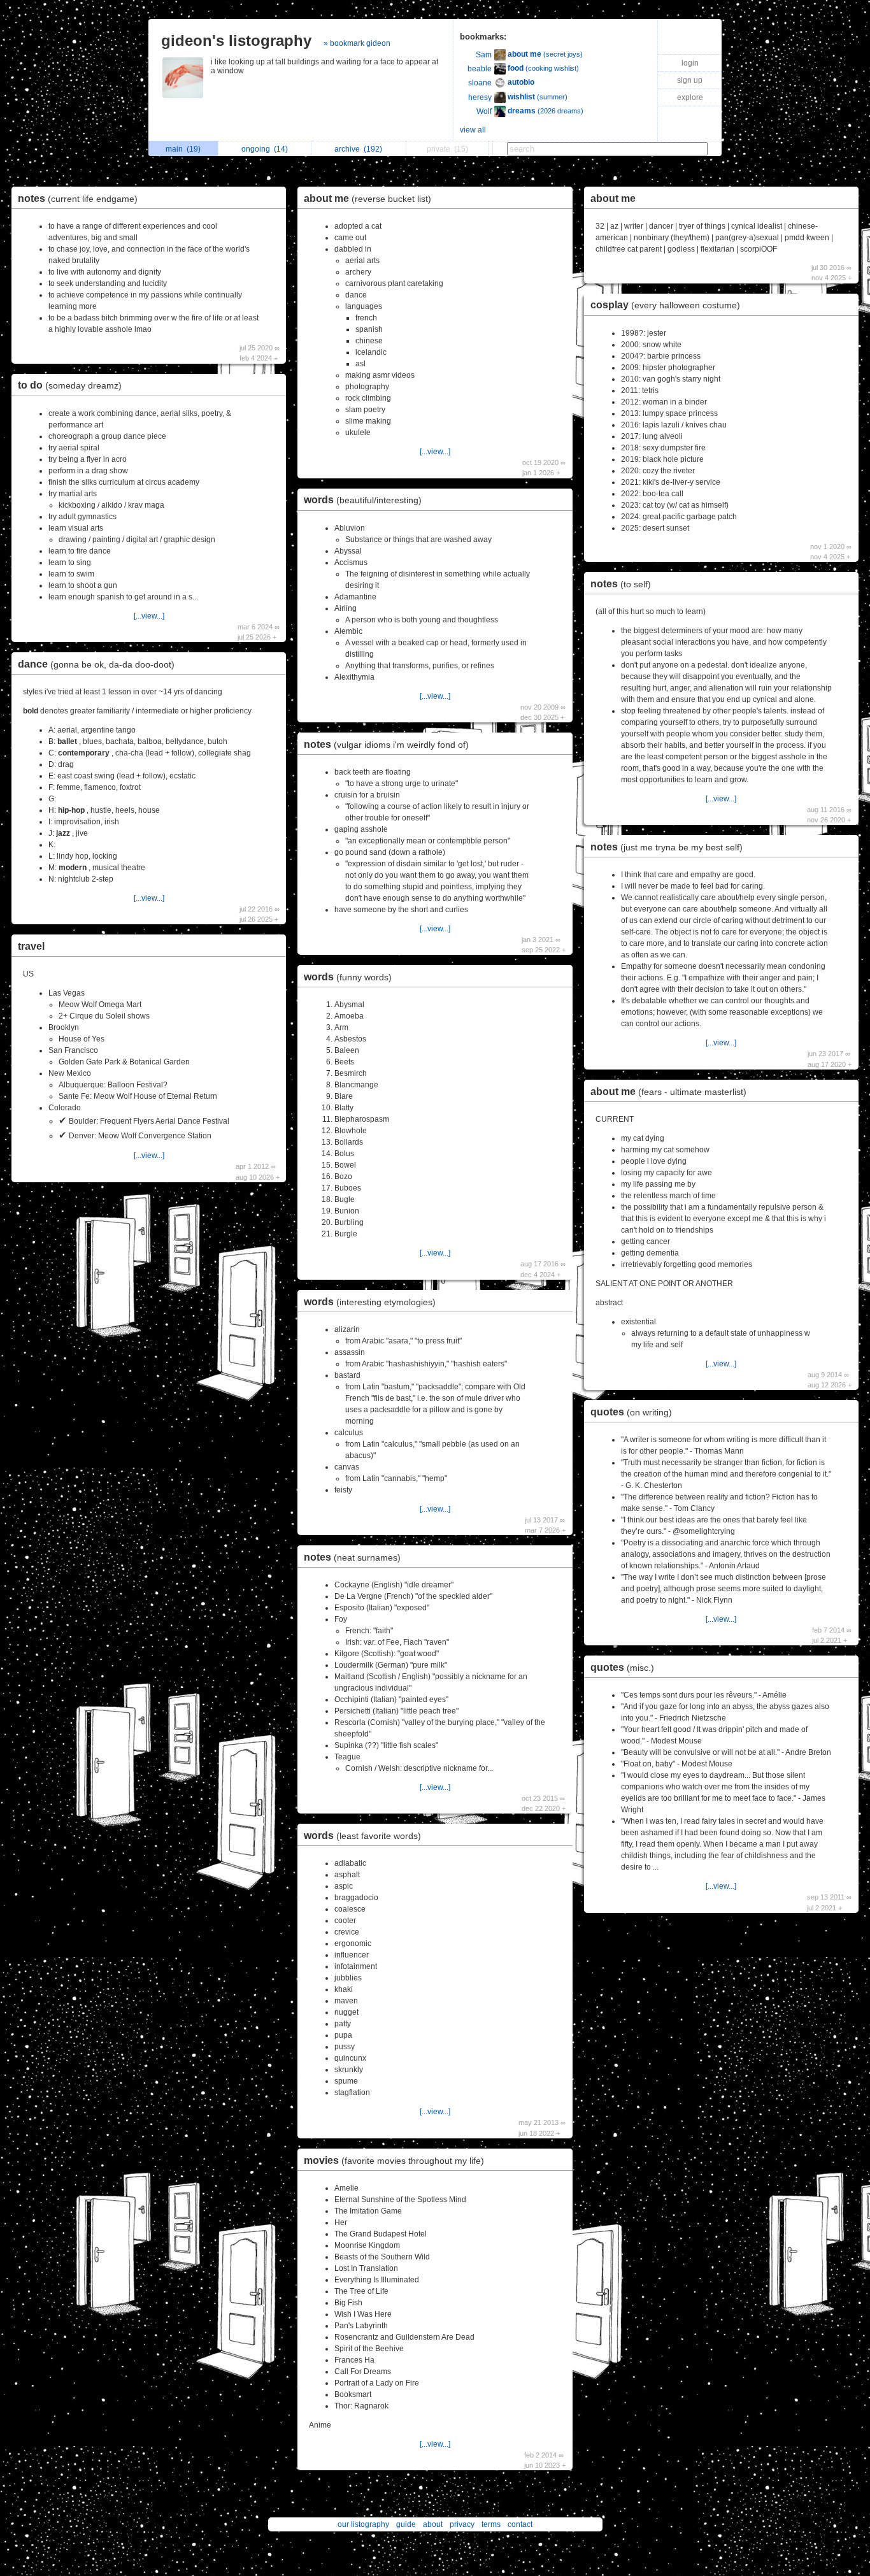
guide (406, 2524)
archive (358, 149)
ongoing (265, 149)
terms (491, 2524)
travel (31, 946)
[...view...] (149, 616)
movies (394, 2160)
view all (473, 130)
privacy (462, 2524)
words (363, 500)
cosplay (665, 305)
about (433, 2524)
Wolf (484, 111)
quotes (631, 1412)
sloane (480, 83)
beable (480, 69)
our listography (363, 2524)
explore (690, 97)
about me (367, 198)
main (183, 149)
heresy (480, 97)
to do (70, 385)
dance (96, 664)
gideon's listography (236, 40)
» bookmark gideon (357, 43)
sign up (690, 80)
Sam (484, 55)
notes (78, 198)
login (690, 63)
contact (520, 2524)
